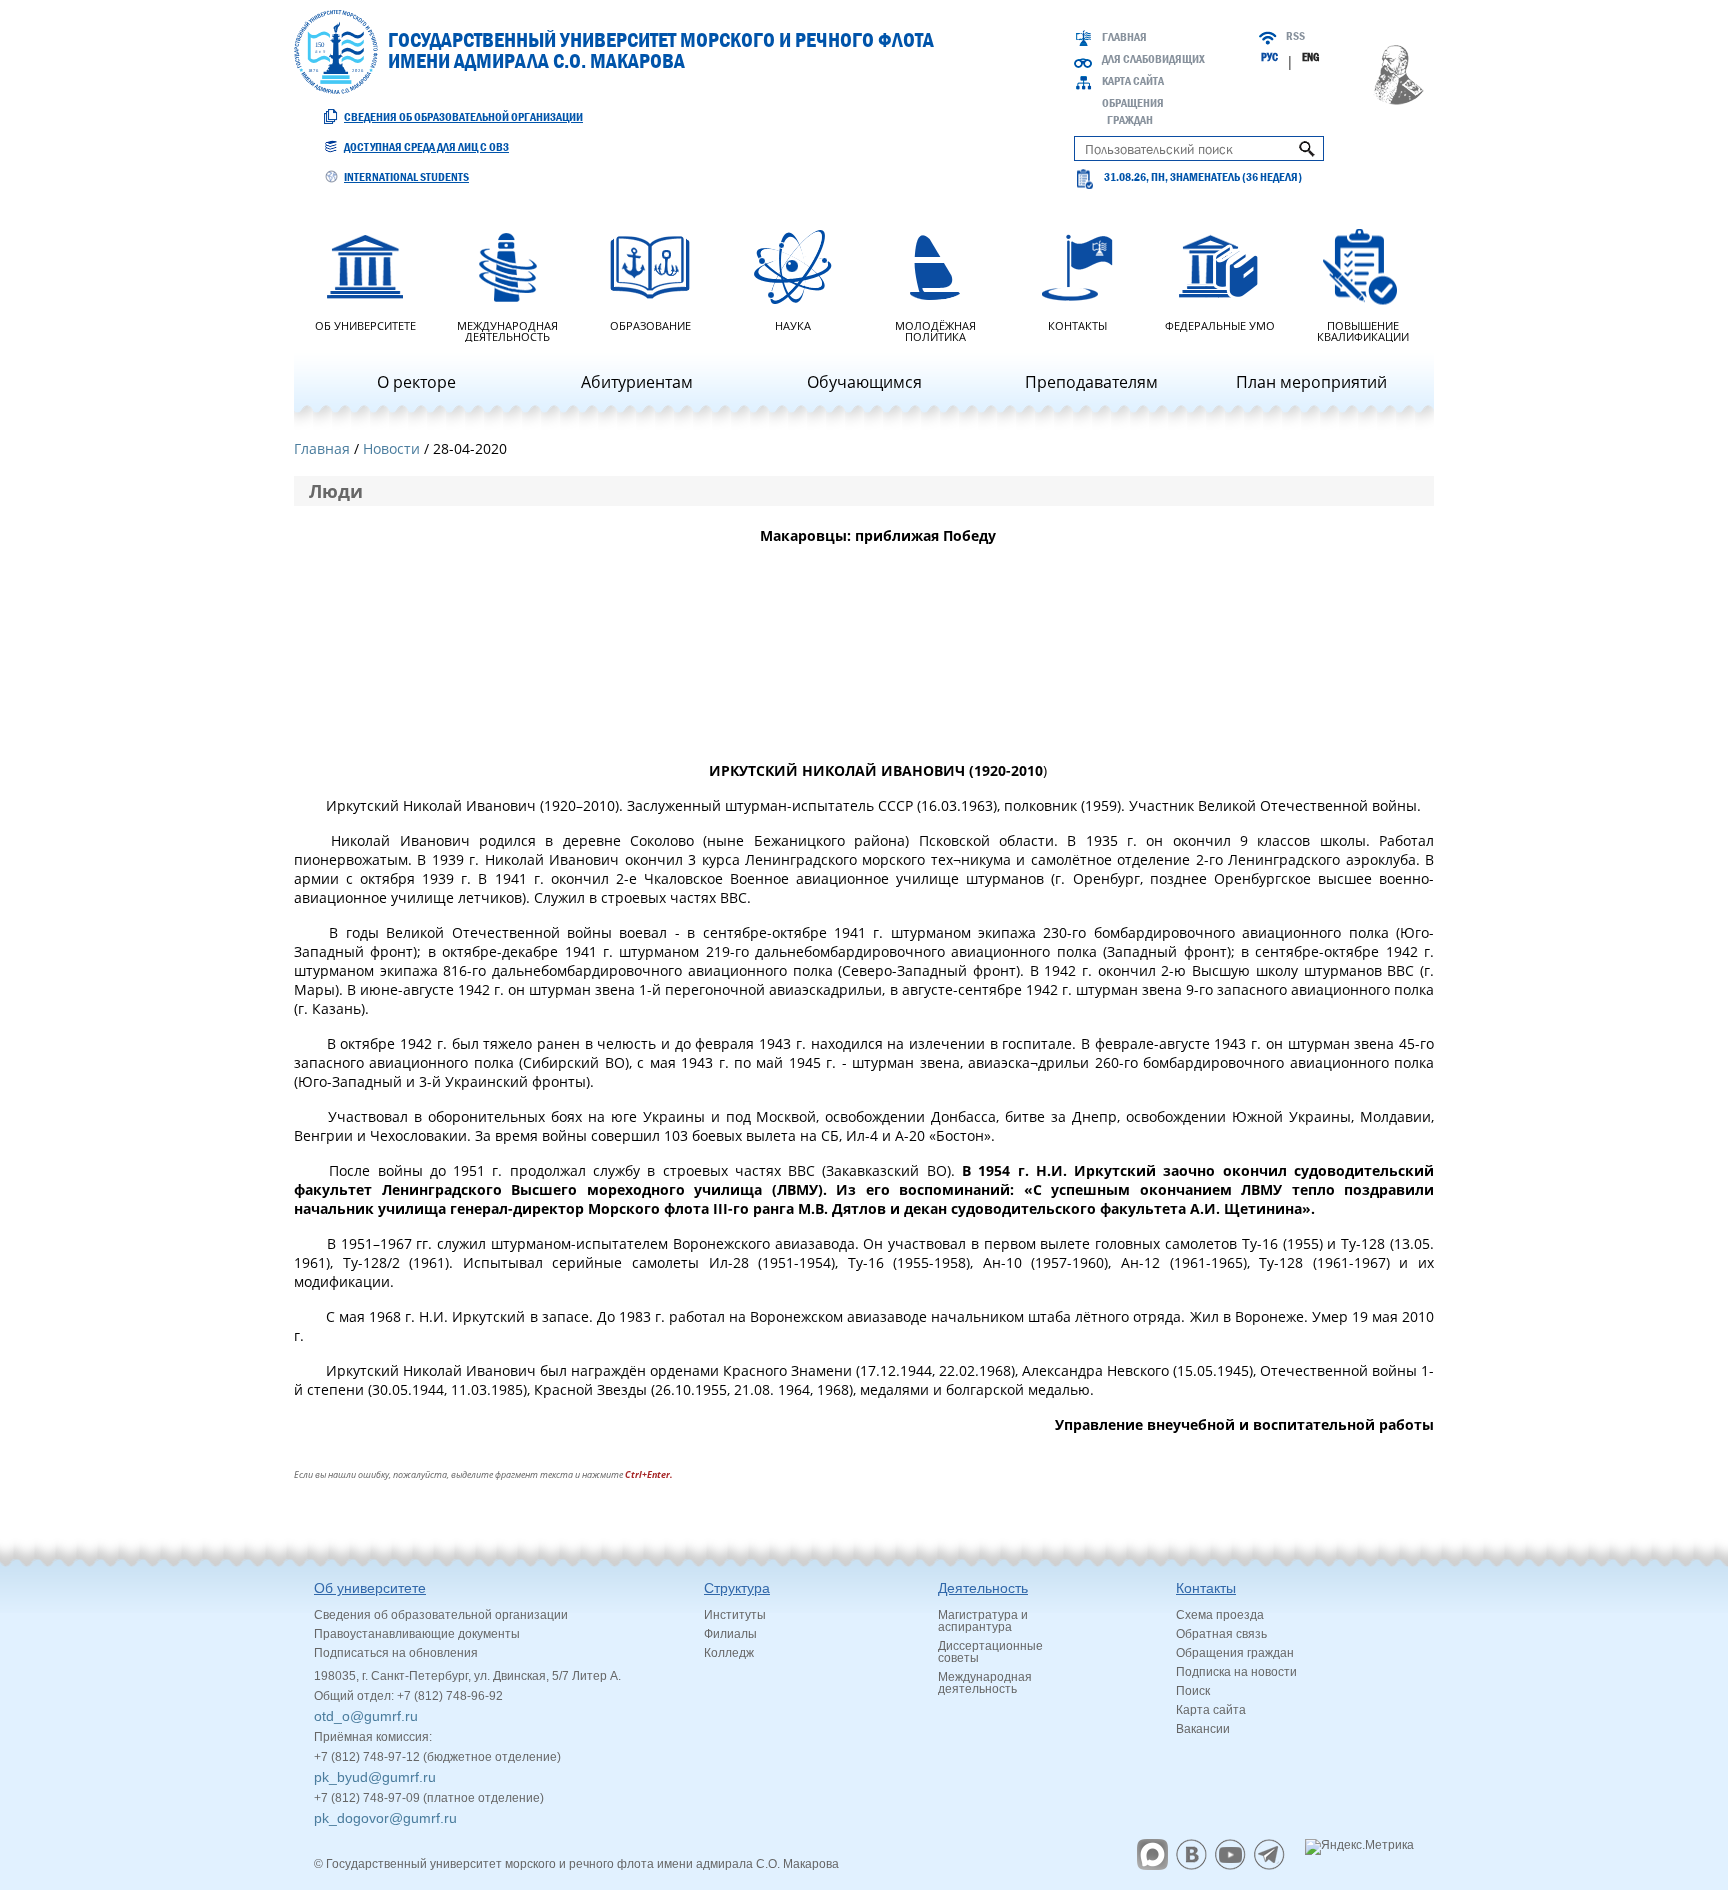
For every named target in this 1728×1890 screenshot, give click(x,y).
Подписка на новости (1236, 1672)
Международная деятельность (507, 330)
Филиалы (730, 1634)
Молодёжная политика (935, 330)
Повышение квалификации (1363, 330)
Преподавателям (1091, 382)
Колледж (729, 1653)
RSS (1295, 36)
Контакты (1077, 324)
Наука (793, 324)
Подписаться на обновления (396, 1653)
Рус (1269, 57)
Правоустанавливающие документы (417, 1634)
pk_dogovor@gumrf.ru (385, 1818)
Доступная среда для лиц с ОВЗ (426, 147)
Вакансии (1203, 1729)
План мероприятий (1311, 382)
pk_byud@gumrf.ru (375, 1777)
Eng (1310, 57)
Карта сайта (1133, 81)
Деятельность (983, 1588)
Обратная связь (1221, 1634)
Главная (1124, 37)
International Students (406, 177)
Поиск (1193, 1691)
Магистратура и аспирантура (983, 1621)
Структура (737, 1588)
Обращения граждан (1235, 1653)
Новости (391, 448)
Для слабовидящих (1153, 59)
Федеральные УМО (1220, 324)
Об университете (365, 324)
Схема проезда (1220, 1615)
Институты (735, 1615)
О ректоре (416, 382)
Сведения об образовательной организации (463, 117)
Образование (650, 324)
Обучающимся (864, 382)
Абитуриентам (637, 382)
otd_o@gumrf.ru (366, 1716)
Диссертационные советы (990, 1652)
